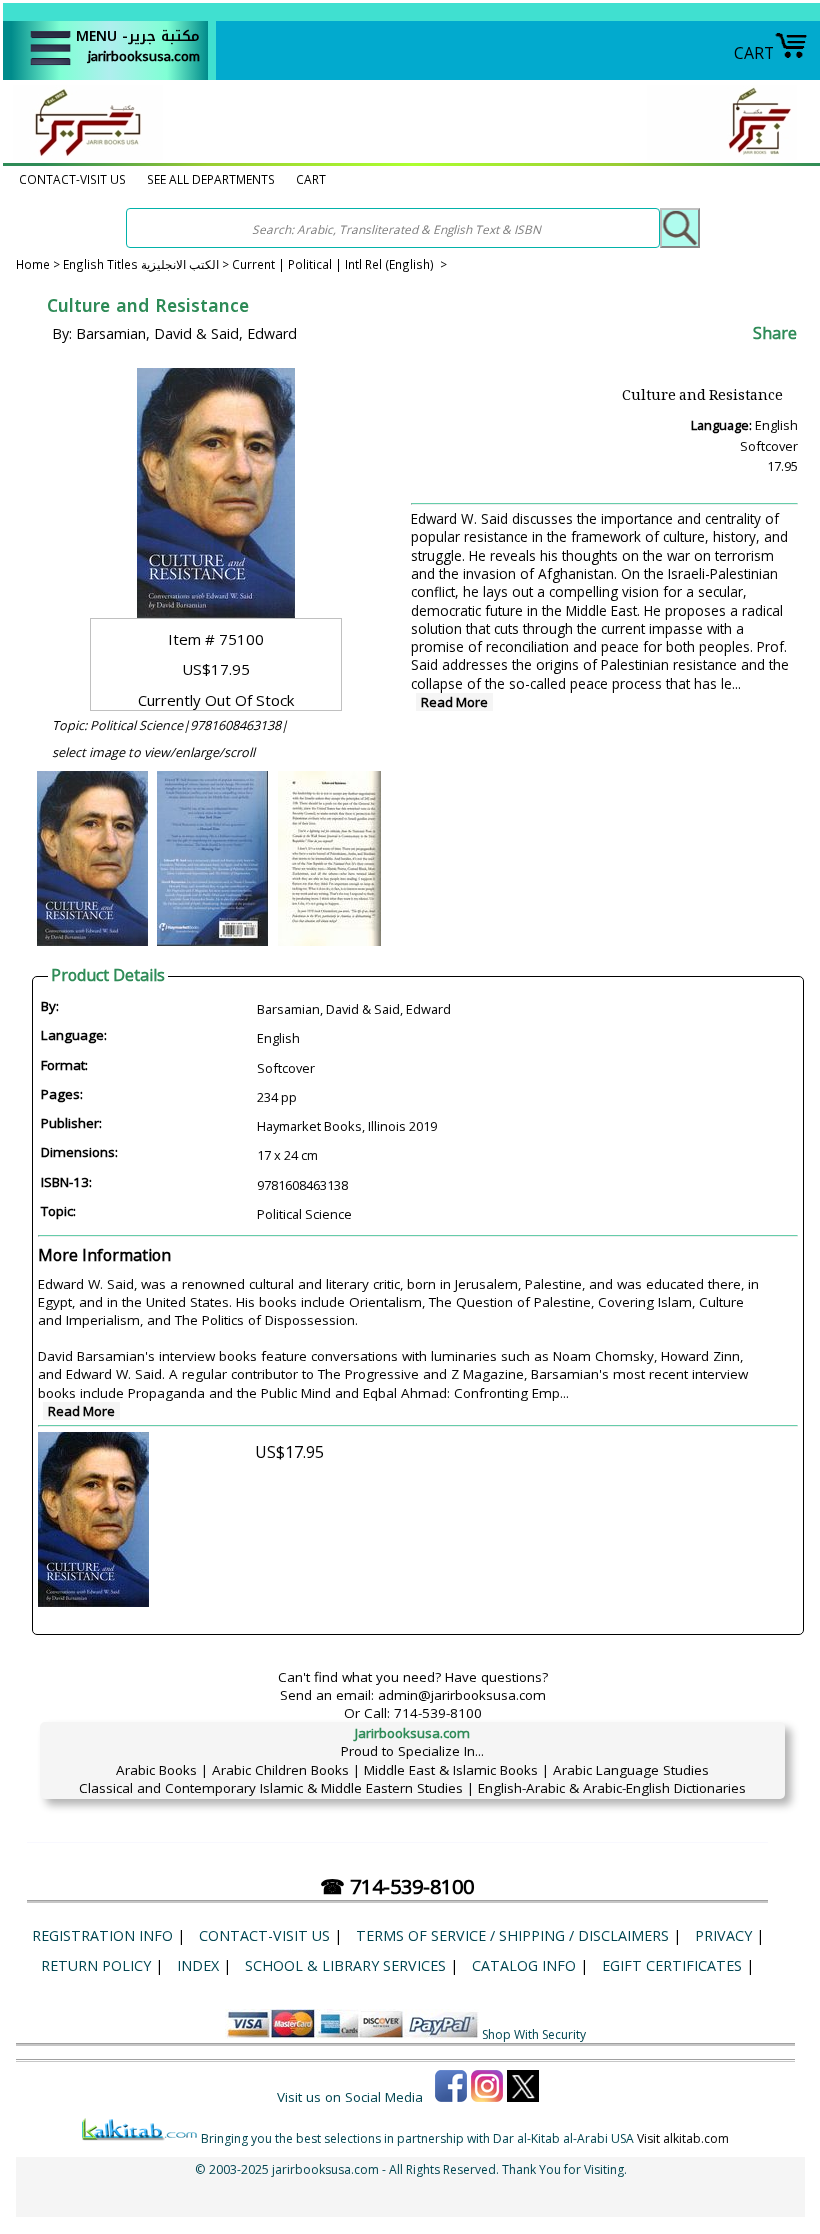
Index (198, 1965)
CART (754, 53)
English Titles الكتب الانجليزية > (147, 264)
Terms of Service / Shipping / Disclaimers (512, 1935)
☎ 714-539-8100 (397, 1886)
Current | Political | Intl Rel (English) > (339, 264)
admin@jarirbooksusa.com (462, 1695)
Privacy (723, 1935)
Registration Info (102, 1935)
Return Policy (96, 1965)
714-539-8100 (438, 1713)
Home (33, 264)
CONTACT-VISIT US (72, 179)
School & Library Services (345, 1965)
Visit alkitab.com (683, 2138)
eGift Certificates (672, 1965)
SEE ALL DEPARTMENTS (211, 179)
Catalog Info (524, 1965)
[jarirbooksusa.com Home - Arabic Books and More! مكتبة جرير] (83, 154)
